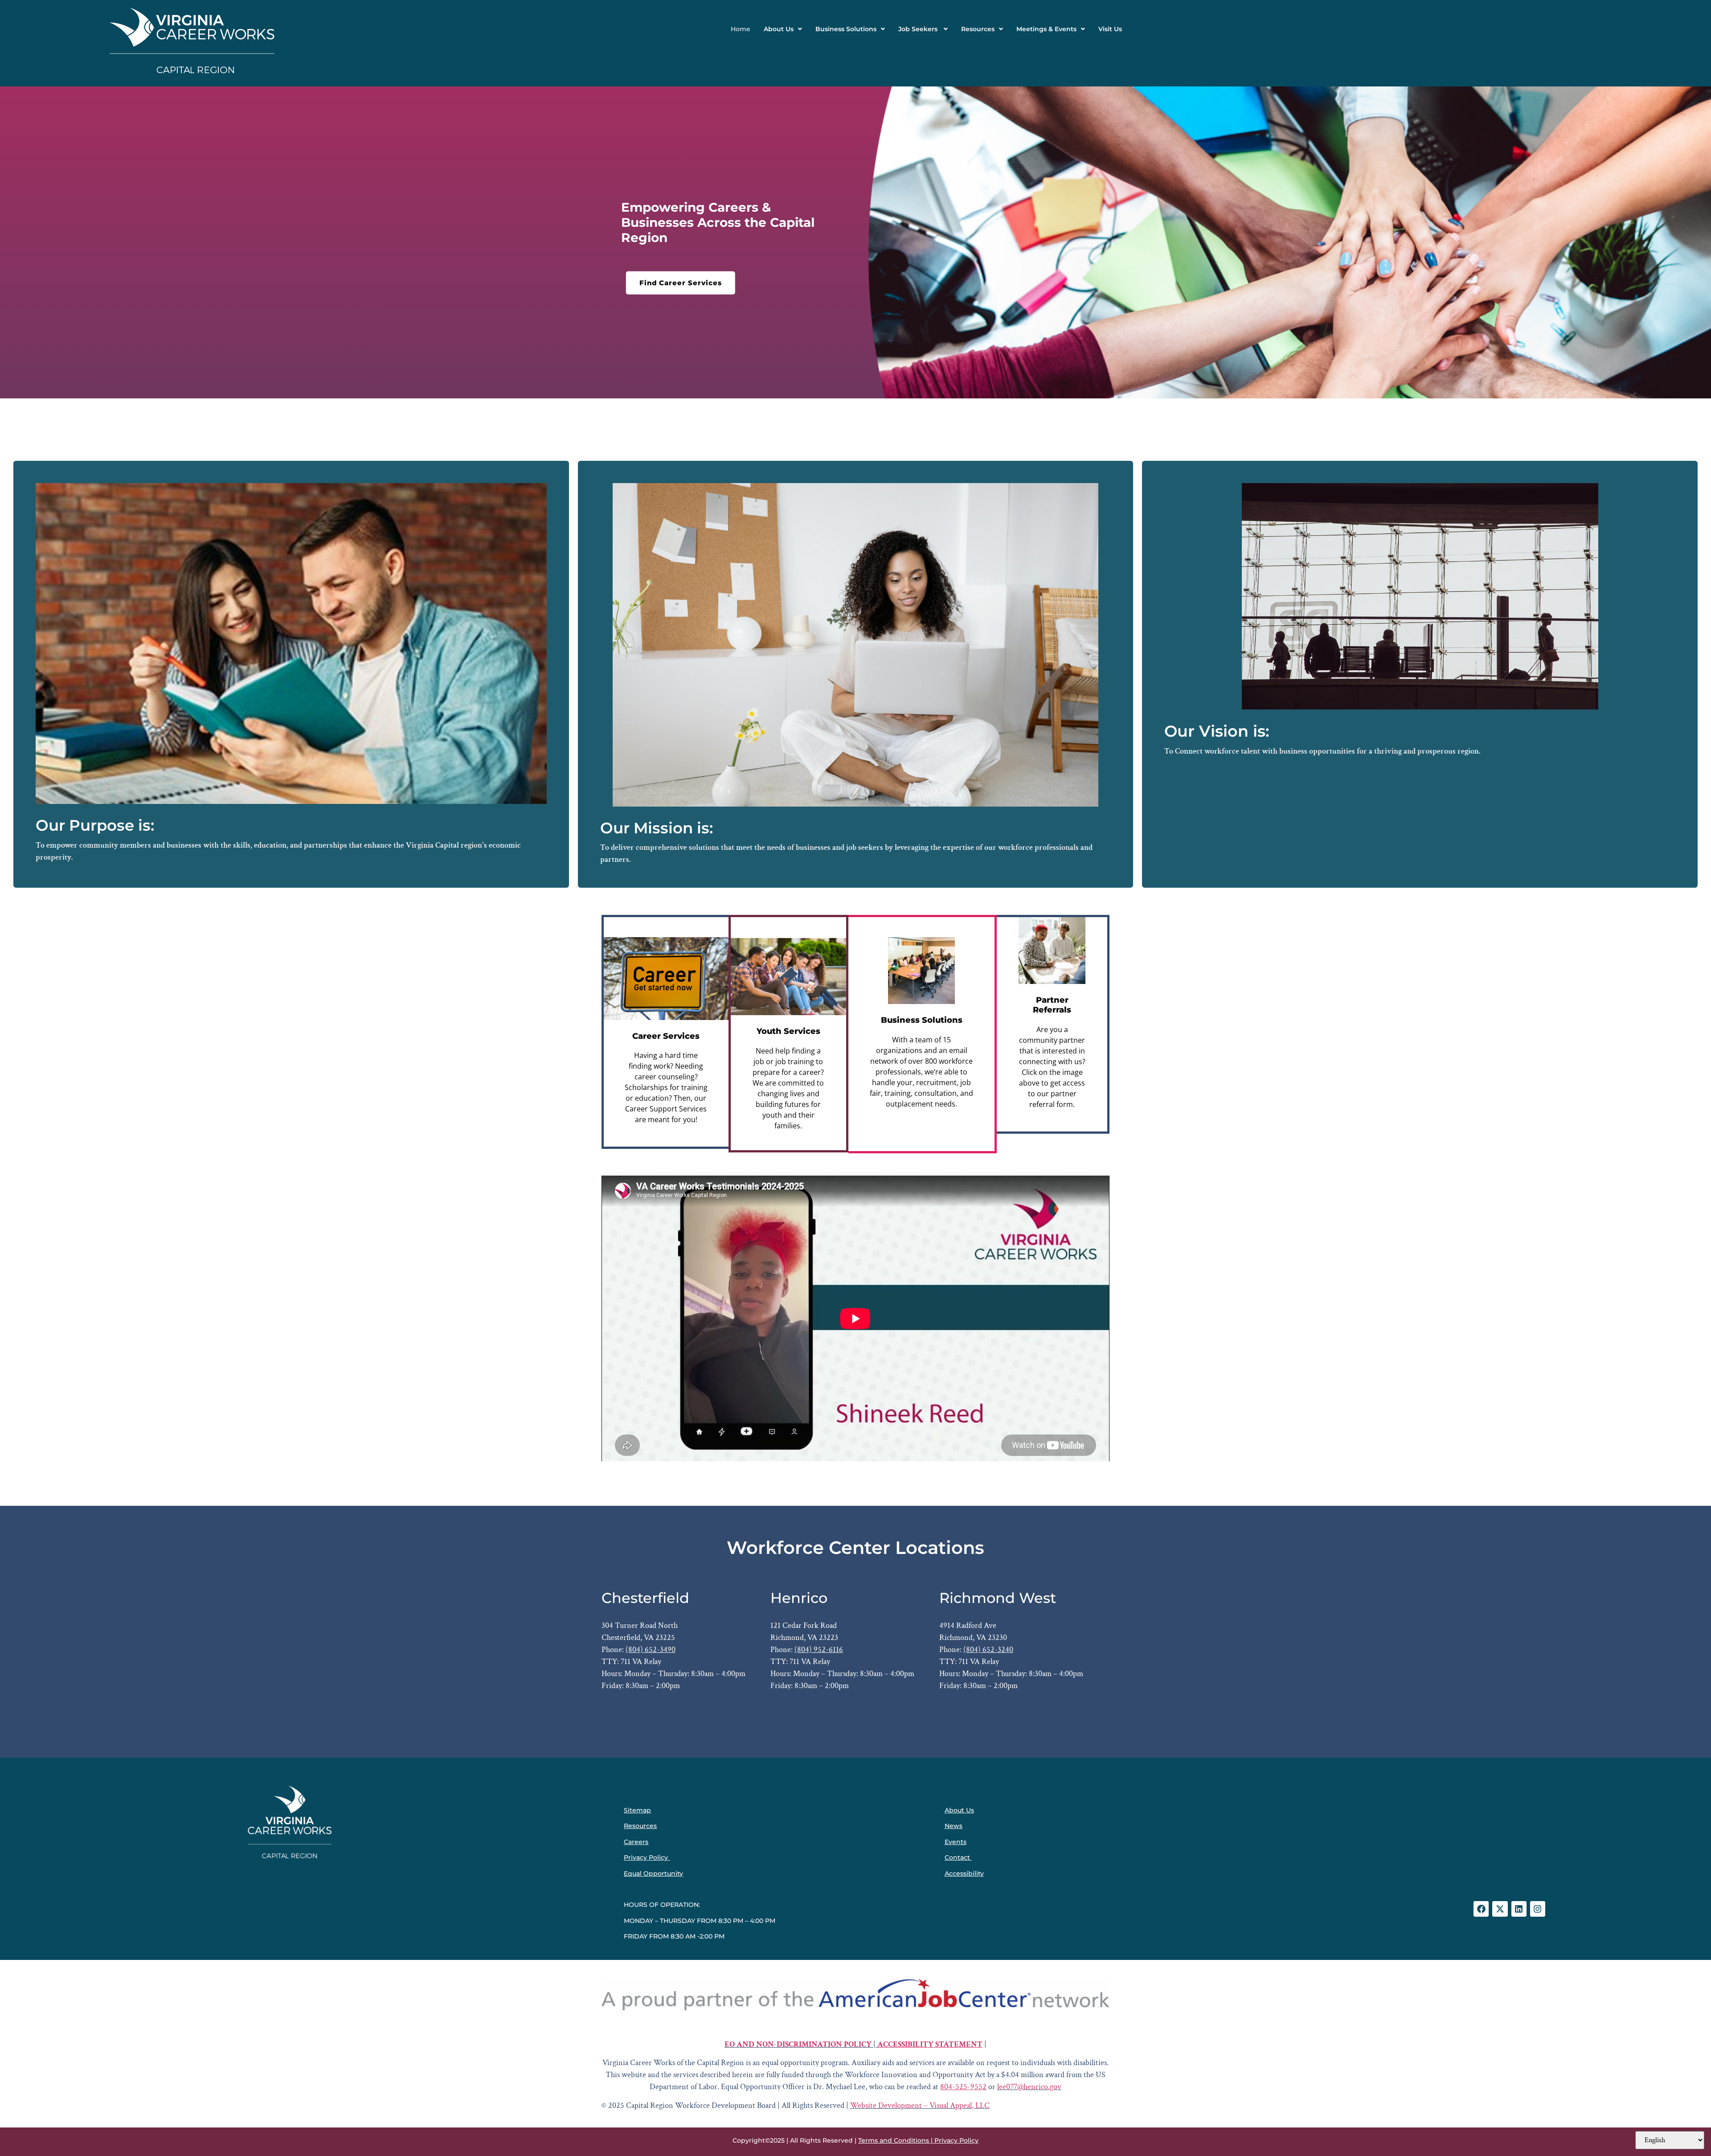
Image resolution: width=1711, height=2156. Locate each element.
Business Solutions (846, 29)
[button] (783, 29)
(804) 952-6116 (819, 1650)
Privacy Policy (646, 1857)
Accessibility (964, 1873)
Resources (978, 29)
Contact (957, 1857)
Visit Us (1110, 29)
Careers (636, 1842)
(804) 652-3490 (651, 1650)
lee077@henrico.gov (1029, 2087)
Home (741, 29)
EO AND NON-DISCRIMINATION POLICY (798, 2044)
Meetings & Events (1046, 29)
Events (956, 1842)
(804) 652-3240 (988, 1650)
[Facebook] (1481, 1909)
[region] (855, 242)
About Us (779, 29)
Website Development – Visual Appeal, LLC (920, 2105)
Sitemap (637, 1810)
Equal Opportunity (653, 1873)
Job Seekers (919, 29)
